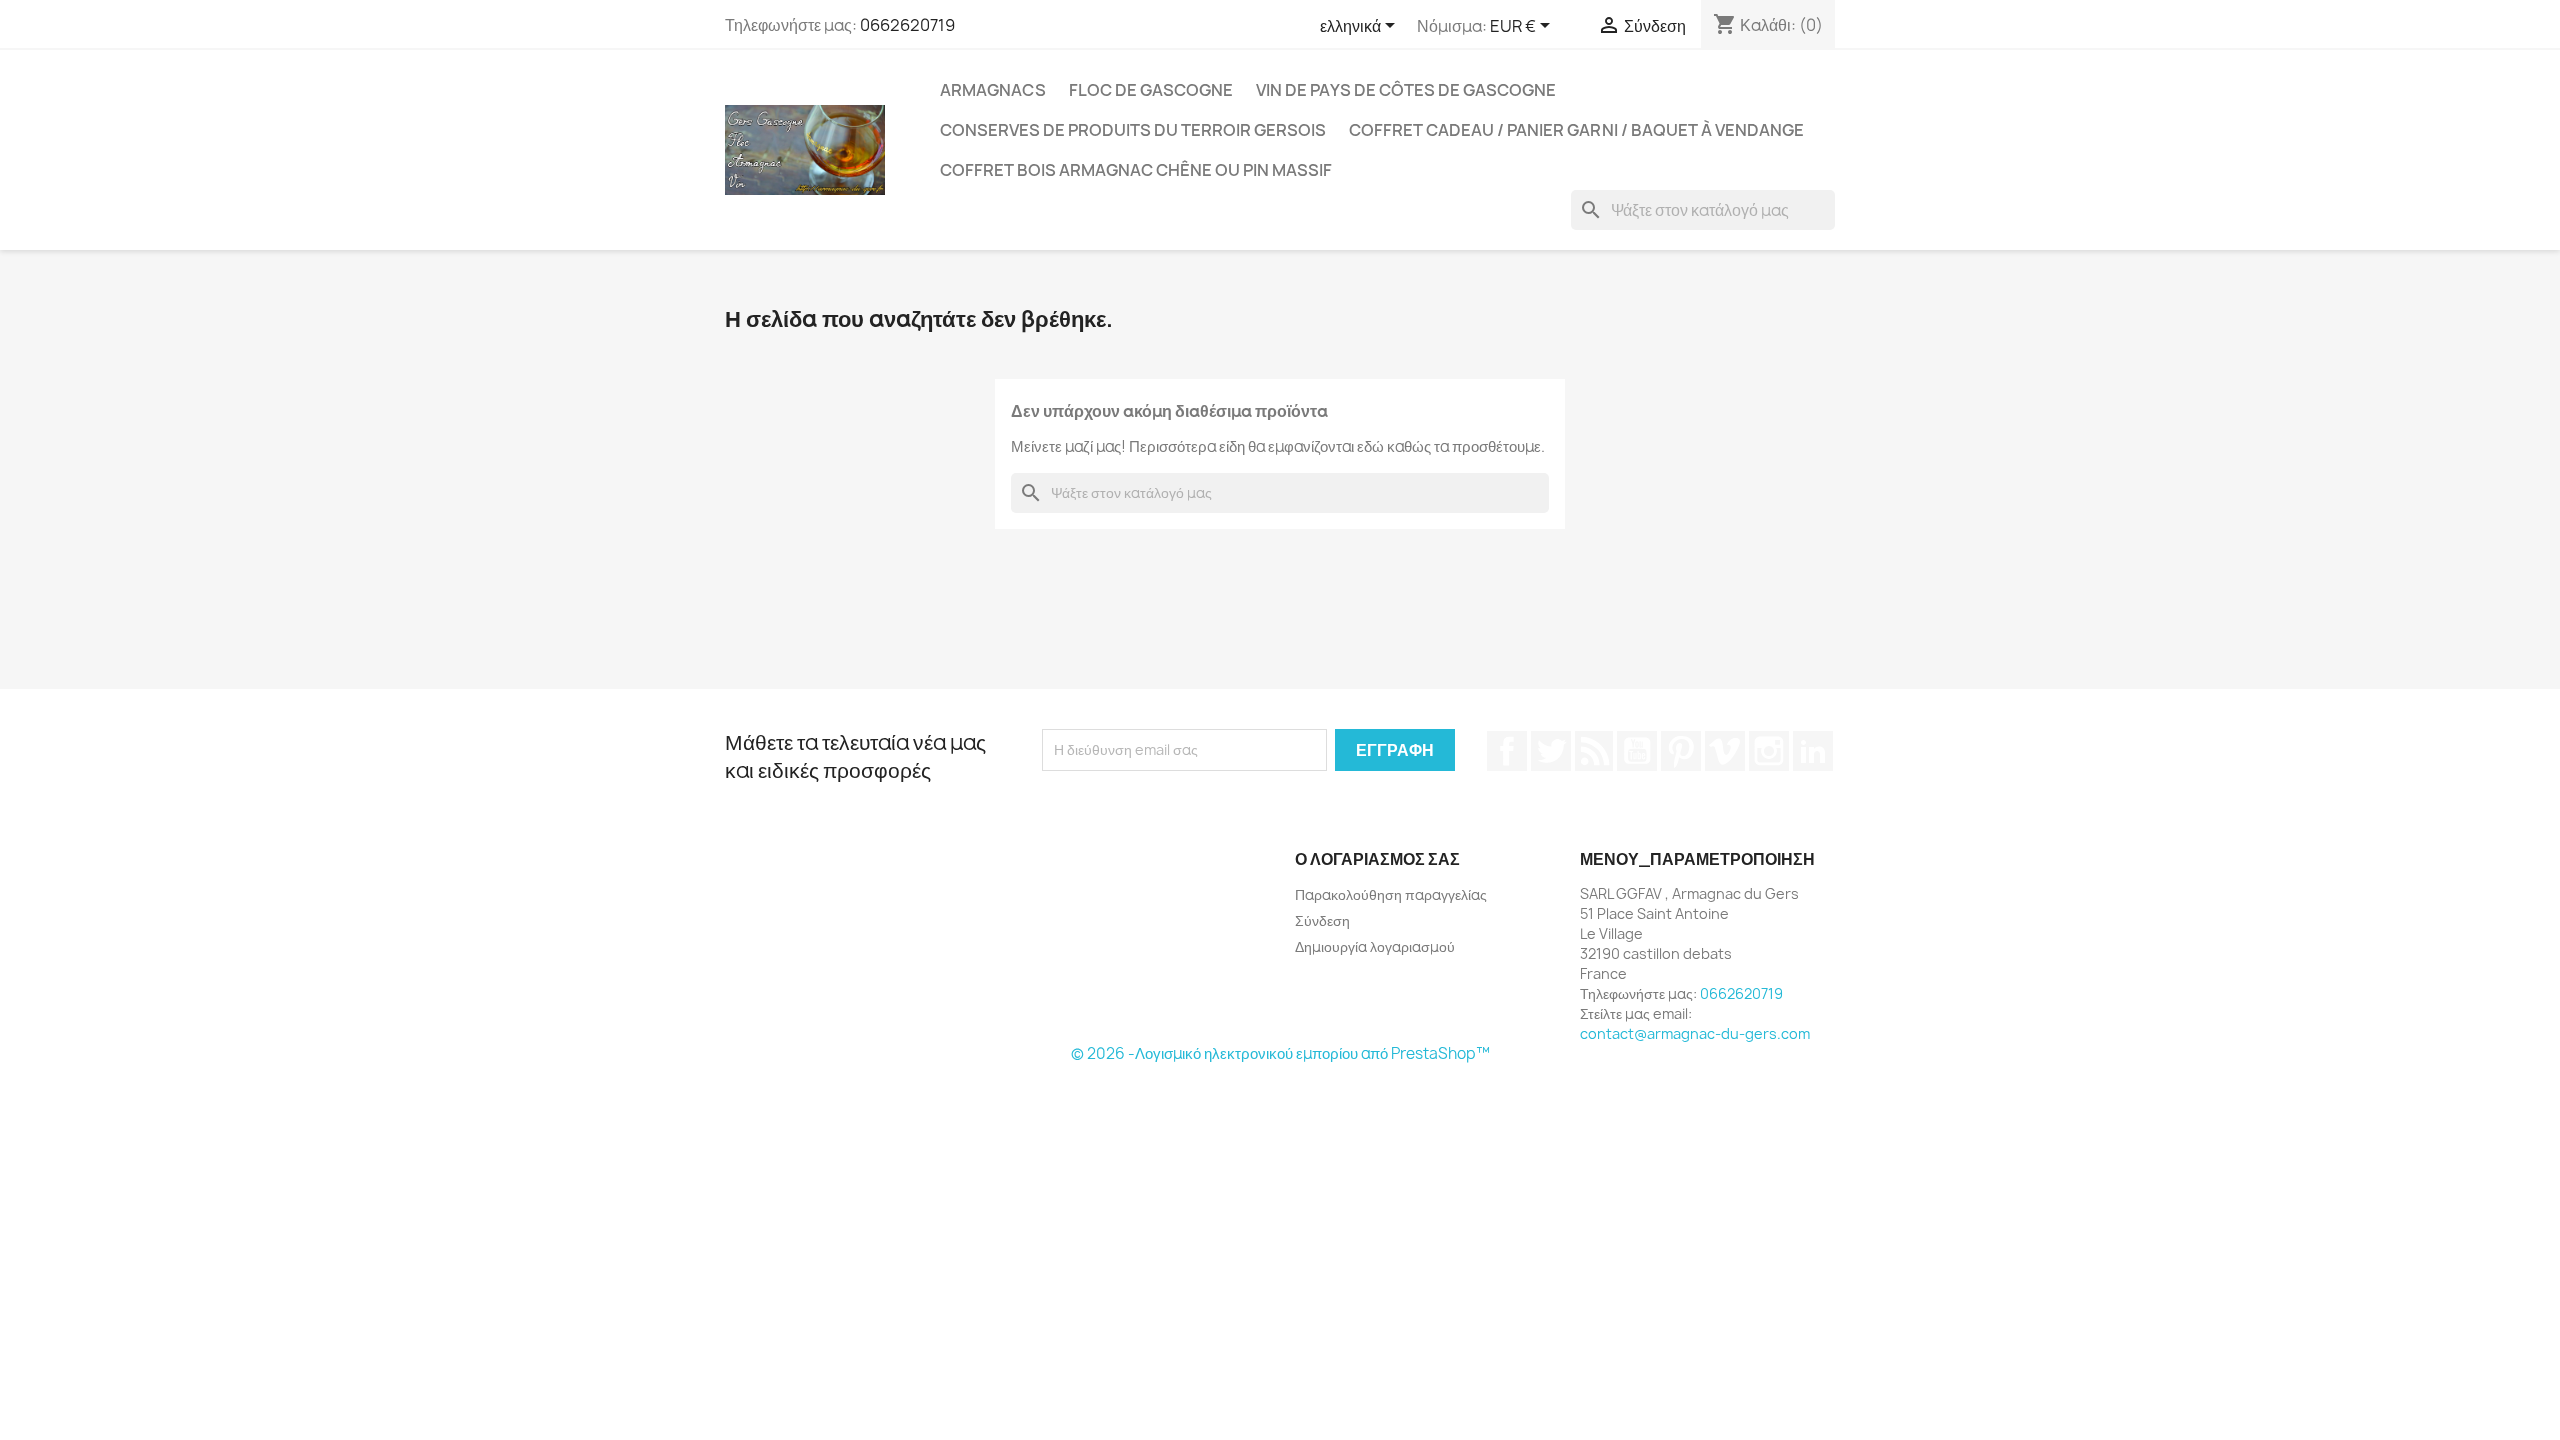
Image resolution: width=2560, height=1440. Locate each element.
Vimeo (1725, 751)
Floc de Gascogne (1151, 90)
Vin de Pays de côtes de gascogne (1406, 90)
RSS (1594, 751)
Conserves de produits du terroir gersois (1133, 130)
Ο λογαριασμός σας (1377, 859)
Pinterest (1681, 751)
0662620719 (907, 25)
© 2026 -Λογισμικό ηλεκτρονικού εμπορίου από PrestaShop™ (1280, 1053)
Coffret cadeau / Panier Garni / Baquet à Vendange (1576, 130)
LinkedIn (1813, 751)
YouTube (1637, 751)
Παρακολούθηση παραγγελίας (1391, 894)
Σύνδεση (1322, 920)
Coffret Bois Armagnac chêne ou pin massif (1136, 170)
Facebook (1507, 751)
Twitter (1551, 751)
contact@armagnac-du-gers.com (1695, 1033)
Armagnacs (993, 90)
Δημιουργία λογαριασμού (1375, 946)
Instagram (1769, 751)
